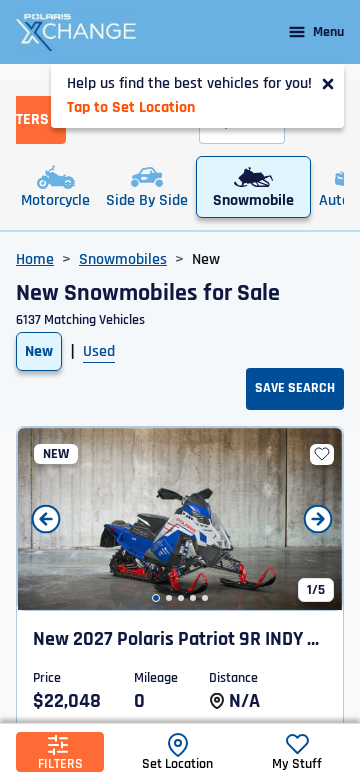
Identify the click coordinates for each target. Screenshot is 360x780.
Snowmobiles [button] (123, 259)
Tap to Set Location (131, 107)
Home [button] (35, 259)
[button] (156, 598)
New (39, 351)
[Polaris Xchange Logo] (76, 32)
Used (99, 351)
